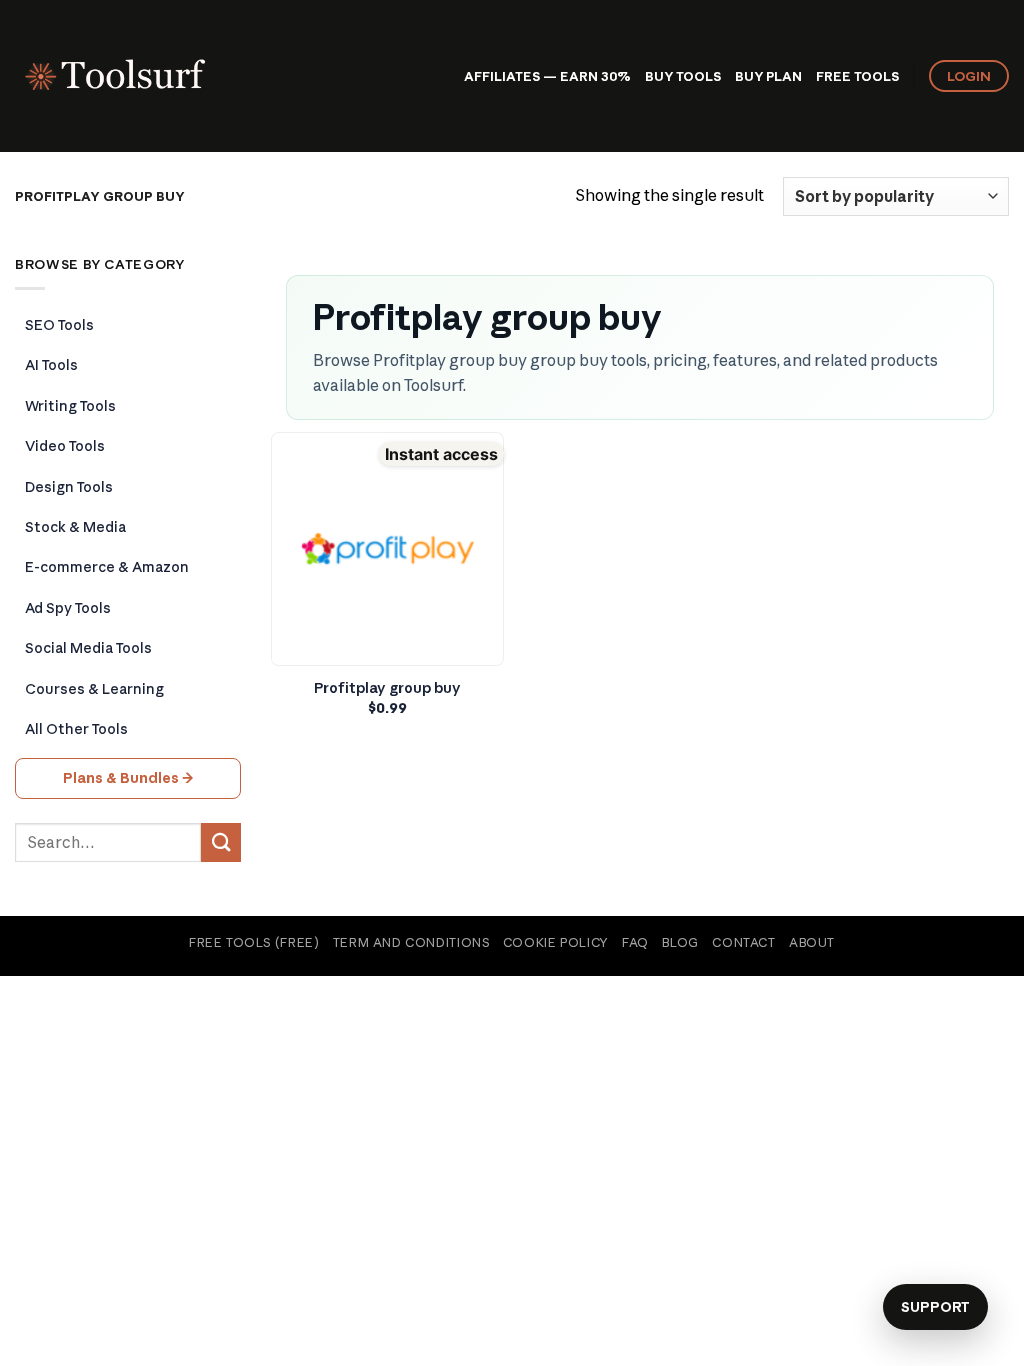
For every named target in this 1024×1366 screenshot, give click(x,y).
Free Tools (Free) (254, 942)
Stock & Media (75, 527)
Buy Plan (768, 76)
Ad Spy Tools (68, 608)
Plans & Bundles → (128, 778)
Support (935, 1307)
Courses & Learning (94, 689)
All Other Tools (76, 729)
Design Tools (69, 487)
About (812, 942)
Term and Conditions (411, 942)
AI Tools (51, 365)
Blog (680, 942)
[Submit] (221, 842)
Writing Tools (70, 406)
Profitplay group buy (387, 688)
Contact (743, 942)
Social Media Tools (88, 648)
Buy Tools (683, 76)
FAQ (635, 942)
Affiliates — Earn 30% (547, 76)
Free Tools (857, 76)
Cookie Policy (556, 942)
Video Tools (65, 446)
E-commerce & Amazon (107, 567)
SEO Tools (59, 325)
